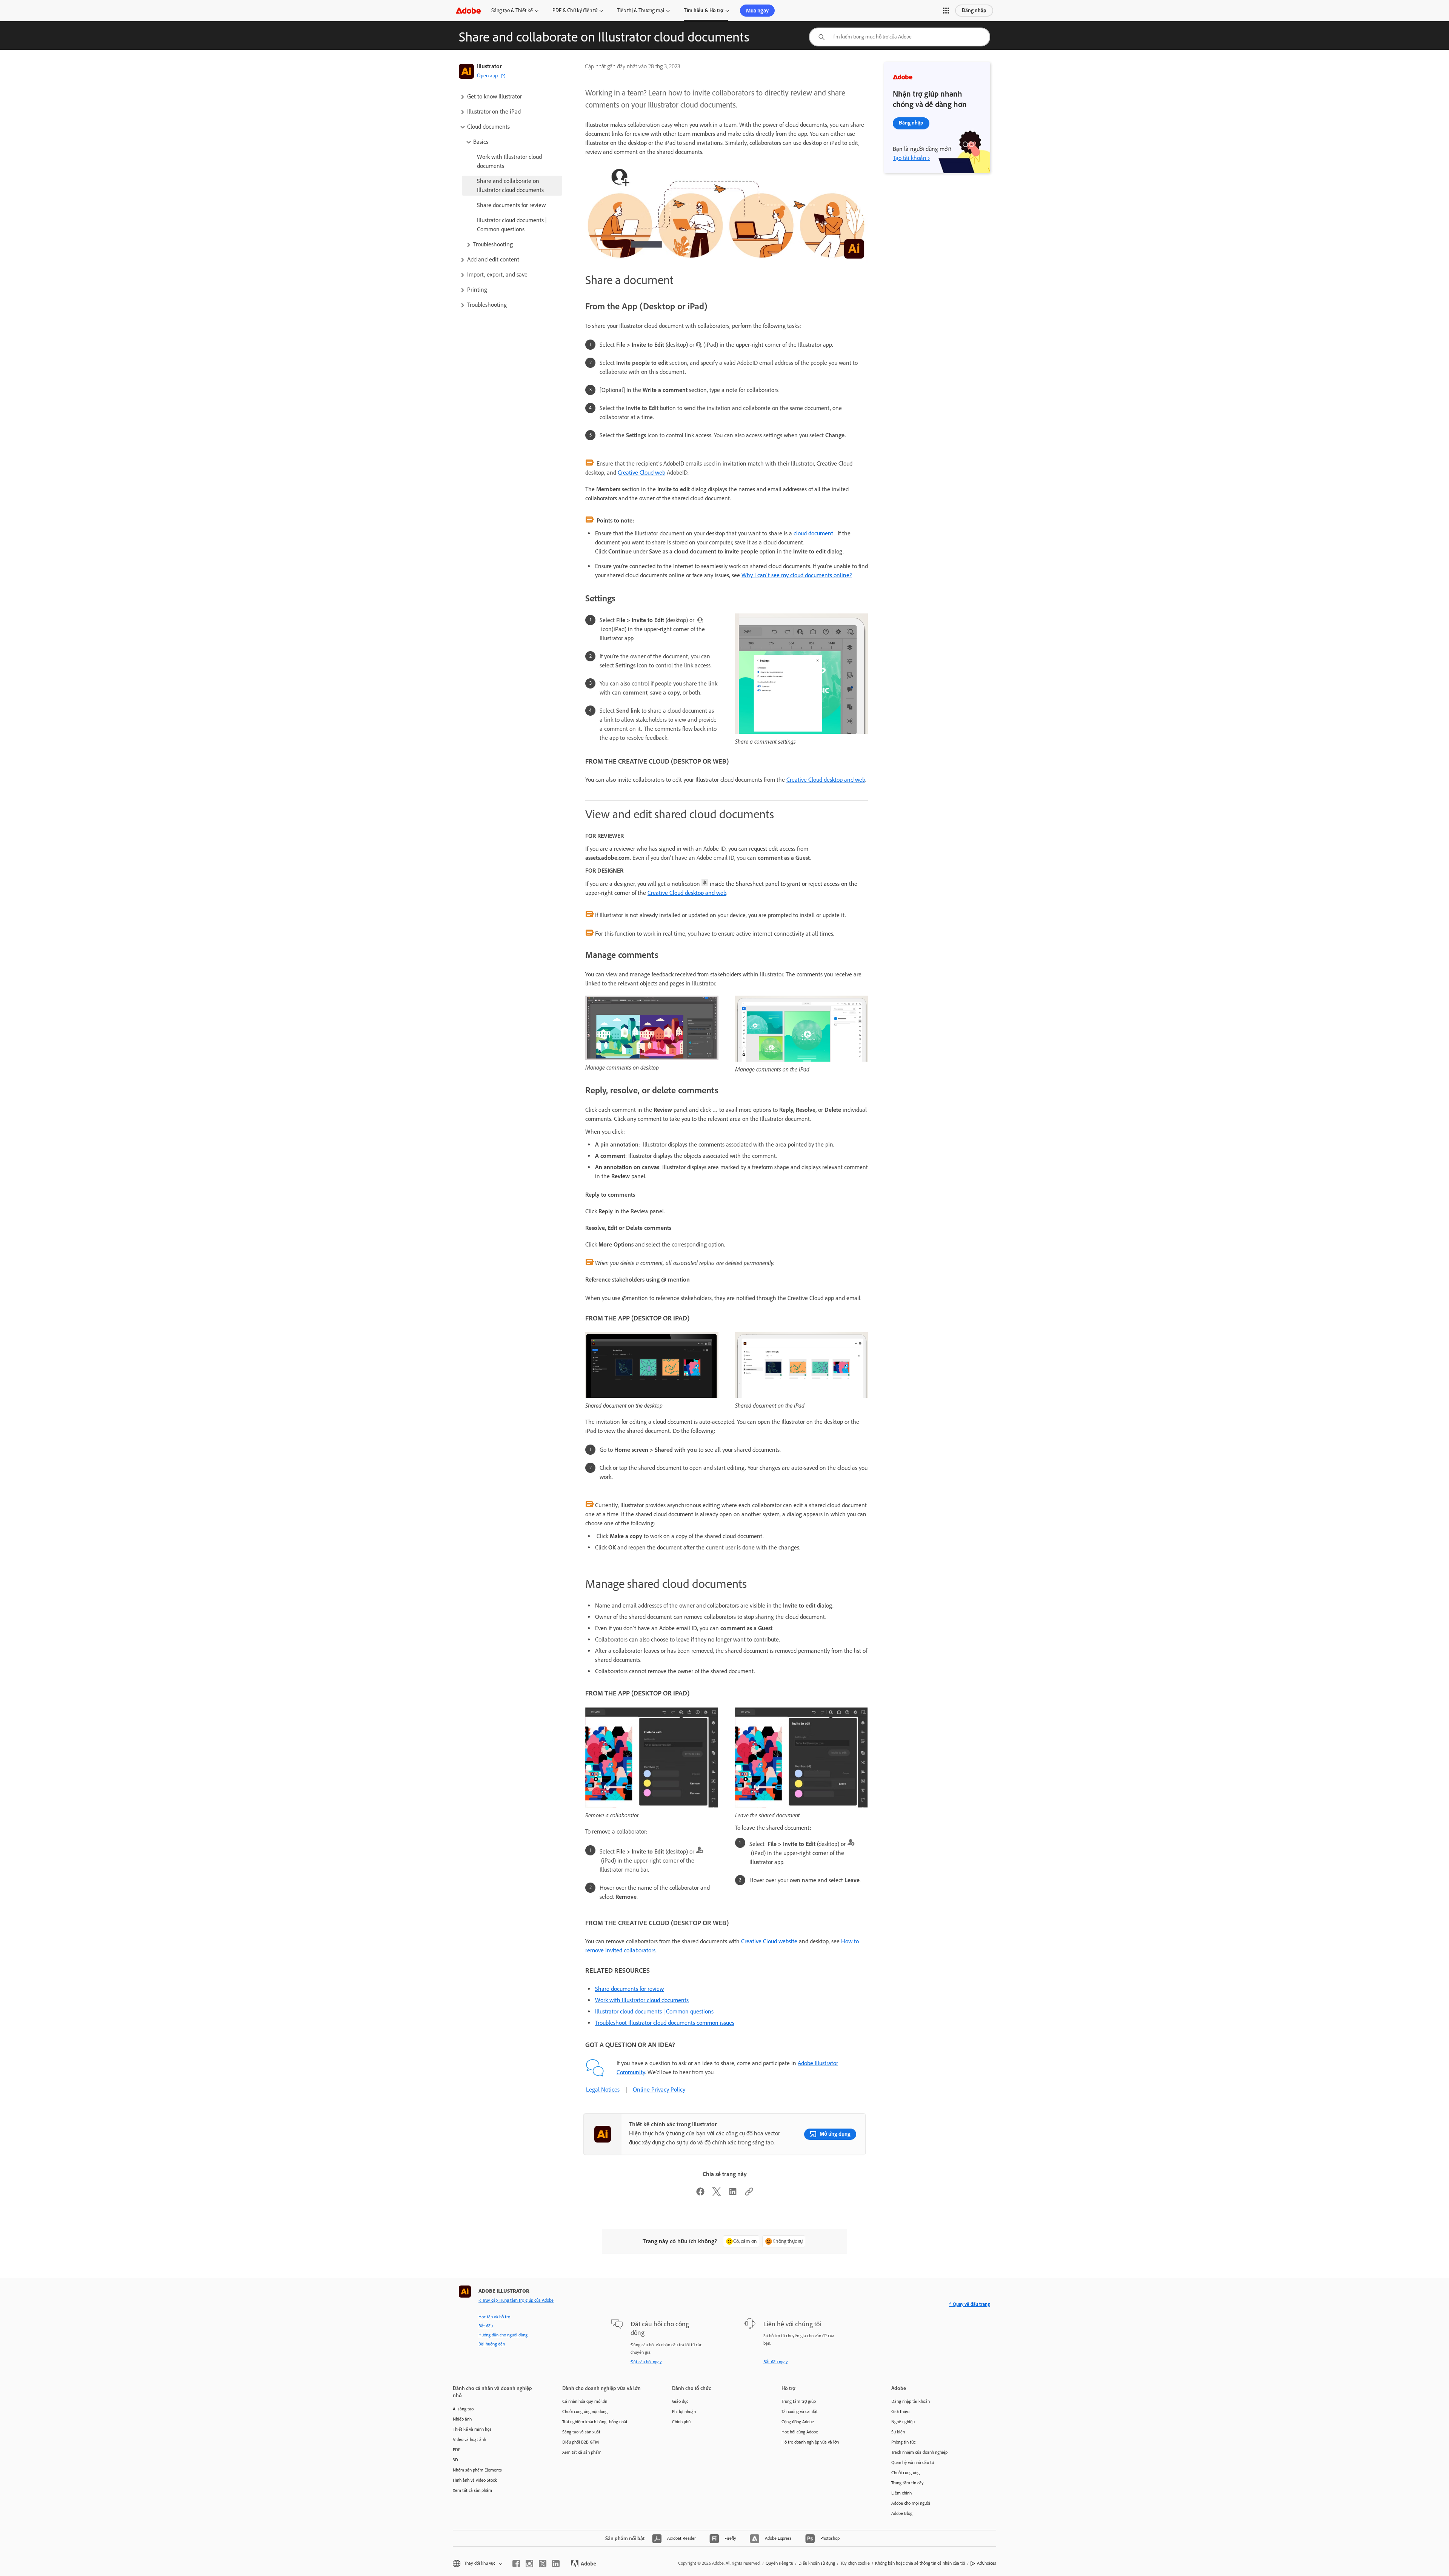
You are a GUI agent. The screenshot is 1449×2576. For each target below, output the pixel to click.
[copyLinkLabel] (749, 2194)
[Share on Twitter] (717, 2194)
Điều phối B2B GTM (581, 2442)
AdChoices (987, 2563)
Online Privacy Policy (659, 2090)
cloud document (814, 533)
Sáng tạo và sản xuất (581, 2432)
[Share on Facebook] (700, 2194)
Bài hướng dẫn (492, 2344)
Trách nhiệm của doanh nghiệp (919, 2452)
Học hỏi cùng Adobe (800, 2432)
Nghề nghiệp (903, 2422)
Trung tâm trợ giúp (799, 2401)
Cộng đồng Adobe (798, 2422)
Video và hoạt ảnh (469, 2439)
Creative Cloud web (641, 473)
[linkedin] (556, 2564)
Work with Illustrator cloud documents (642, 2000)
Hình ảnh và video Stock (475, 2480)
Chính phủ (681, 2422)
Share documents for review (629, 1989)
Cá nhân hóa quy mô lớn (585, 2401)
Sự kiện (898, 2432)
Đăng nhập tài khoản (911, 2401)
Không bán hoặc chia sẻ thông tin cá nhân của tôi (920, 2563)
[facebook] (516, 2564)
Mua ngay (757, 11)
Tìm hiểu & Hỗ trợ (704, 10)
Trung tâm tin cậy (908, 2483)
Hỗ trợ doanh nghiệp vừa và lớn (810, 2442)
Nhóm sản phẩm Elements (477, 2470)
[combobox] (900, 37)
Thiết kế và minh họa (472, 2429)
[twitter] (543, 2564)
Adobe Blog (902, 2513)
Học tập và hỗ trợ (494, 2317)
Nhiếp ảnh (462, 2419)
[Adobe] (468, 10)
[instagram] (529, 2564)
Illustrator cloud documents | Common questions (654, 2011)
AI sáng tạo (463, 2409)
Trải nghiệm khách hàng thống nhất (595, 2422)
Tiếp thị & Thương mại (641, 10)
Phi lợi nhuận (684, 2412)
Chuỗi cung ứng (905, 2473)
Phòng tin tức (903, 2442)
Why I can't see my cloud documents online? (797, 575)
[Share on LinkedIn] (733, 2194)
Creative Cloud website (769, 1941)
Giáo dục (680, 2401)
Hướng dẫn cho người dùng (503, 2335)
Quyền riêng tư (779, 2563)
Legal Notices (603, 2090)
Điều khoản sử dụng (817, 2563)
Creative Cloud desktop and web (826, 780)
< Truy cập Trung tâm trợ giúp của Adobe (516, 2300)
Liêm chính (901, 2493)
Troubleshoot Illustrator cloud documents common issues (665, 2023)
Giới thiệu (900, 2412)
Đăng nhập (974, 10)
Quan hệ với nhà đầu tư (913, 2462)
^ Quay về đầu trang (970, 2304)
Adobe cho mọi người (911, 2503)
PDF (457, 2450)
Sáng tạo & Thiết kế (512, 10)
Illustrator (489, 66)
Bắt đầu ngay (776, 2362)
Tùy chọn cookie (855, 2563)
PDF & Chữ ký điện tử (575, 10)
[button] (946, 11)
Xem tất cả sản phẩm (472, 2490)
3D (455, 2460)
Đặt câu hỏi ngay (646, 2362)
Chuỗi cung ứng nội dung (585, 2412)
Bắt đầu (486, 2326)
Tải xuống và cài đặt (800, 2412)
